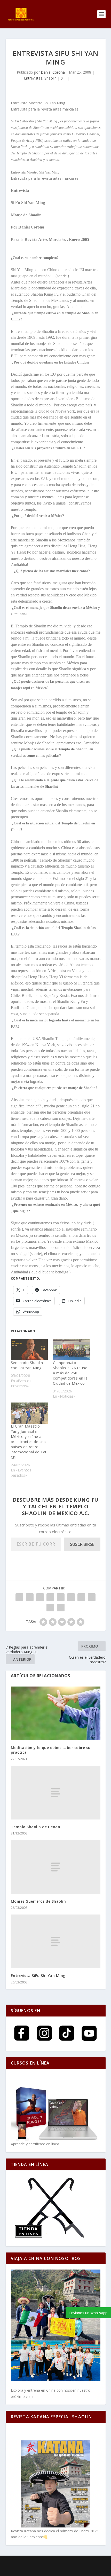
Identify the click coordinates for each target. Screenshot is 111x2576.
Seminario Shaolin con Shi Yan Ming (27, 1365)
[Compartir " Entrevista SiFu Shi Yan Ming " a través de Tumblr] (50, 1597)
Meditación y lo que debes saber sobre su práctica (51, 1750)
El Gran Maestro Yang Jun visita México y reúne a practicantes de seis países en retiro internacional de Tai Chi (29, 1442)
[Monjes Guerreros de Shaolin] (56, 1867)
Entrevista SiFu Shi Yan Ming (38, 1976)
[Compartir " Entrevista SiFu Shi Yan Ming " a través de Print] (61, 1608)
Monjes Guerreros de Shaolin (38, 1901)
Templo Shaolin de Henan (36, 1827)
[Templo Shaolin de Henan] (56, 1793)
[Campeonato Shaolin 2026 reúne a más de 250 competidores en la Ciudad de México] (72, 1350)
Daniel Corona (53, 72)
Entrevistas (33, 78)
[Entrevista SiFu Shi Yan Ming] (56, 1941)
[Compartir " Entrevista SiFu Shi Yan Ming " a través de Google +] (40, 1597)
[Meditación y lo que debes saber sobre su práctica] (56, 1713)
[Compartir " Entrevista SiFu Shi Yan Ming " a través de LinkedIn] (71, 1597)
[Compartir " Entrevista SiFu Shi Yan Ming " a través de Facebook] (19, 1597)
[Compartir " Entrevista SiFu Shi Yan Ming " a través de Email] (50, 1608)
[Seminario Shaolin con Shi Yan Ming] (29, 1350)
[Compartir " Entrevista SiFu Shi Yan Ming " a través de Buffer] (81, 1597)
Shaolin (50, 78)
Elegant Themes (43, 2563)
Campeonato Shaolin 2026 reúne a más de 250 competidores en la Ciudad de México (70, 1373)
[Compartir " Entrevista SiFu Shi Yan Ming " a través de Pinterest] (61, 1597)
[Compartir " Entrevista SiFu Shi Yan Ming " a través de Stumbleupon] (92, 1597)
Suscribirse (82, 1544)
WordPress (96, 2563)
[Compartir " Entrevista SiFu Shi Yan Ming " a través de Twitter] (30, 1597)
